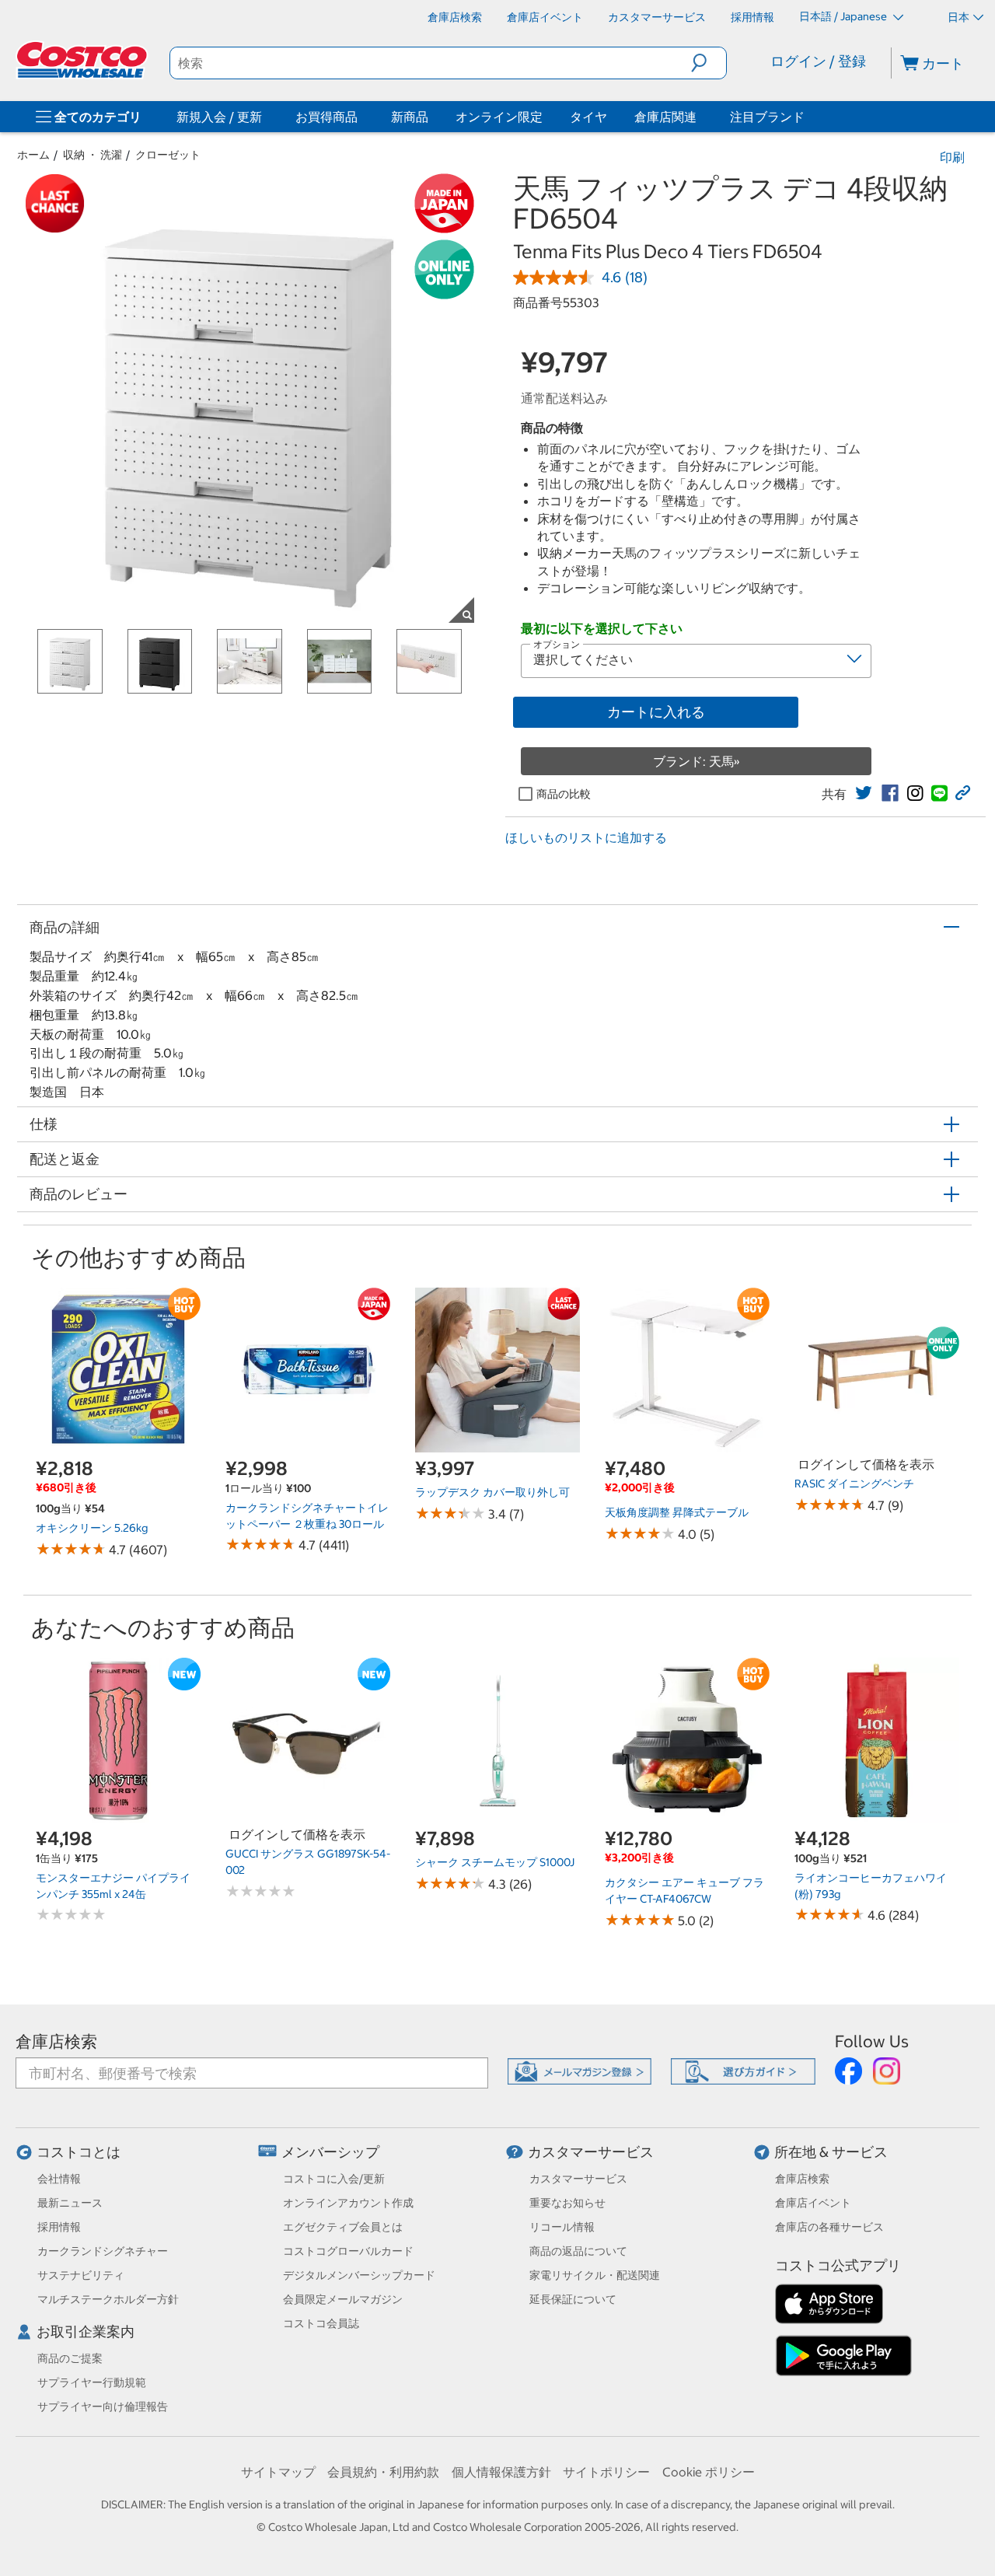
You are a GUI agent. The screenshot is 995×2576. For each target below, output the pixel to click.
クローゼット (168, 155)
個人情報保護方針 (501, 2472)
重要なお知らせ (567, 2203)
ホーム (33, 155)
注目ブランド (767, 117)
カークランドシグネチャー (103, 2251)
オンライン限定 (499, 117)
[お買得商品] (361, 117)
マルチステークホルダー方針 (108, 2299)
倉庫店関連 (665, 117)
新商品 (410, 117)
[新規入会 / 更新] (265, 117)
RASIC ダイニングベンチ (854, 1484)
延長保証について (573, 2299)
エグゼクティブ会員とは (343, 2227)
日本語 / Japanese (844, 16)
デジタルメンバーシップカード (359, 2275)
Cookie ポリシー (709, 2472)
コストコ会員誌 (321, 2323)
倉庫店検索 (56, 2041)
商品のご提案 (70, 2358)
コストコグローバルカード (348, 2251)
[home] (83, 60)
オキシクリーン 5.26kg (92, 1528)
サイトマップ (278, 2472)
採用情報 (59, 2227)
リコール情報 (562, 2227)
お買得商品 (326, 117)
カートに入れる (656, 712)
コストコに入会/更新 (334, 2179)
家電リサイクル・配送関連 (595, 2275)
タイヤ (588, 117)
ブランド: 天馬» (696, 761)
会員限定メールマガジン (343, 2299)
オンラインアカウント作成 (348, 2203)
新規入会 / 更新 (219, 117)
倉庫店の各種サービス (829, 2227)
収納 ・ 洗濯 (93, 155)
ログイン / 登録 (818, 61)
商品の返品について (578, 2251)
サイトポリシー (606, 2472)
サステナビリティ (81, 2275)
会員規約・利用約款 (383, 2472)
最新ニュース (70, 2203)
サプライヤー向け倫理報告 (103, 2406)
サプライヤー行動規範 (92, 2382)
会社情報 (59, 2179)
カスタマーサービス (591, 2152)
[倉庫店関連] (700, 117)
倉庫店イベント (813, 2203)
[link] (864, 793)
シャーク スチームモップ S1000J (495, 1862)
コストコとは (79, 2152)
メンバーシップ (330, 2152)
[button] (709, 63)
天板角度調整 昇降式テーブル (677, 1512)
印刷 (952, 157)
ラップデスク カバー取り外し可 (492, 1492)
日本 (958, 17)
